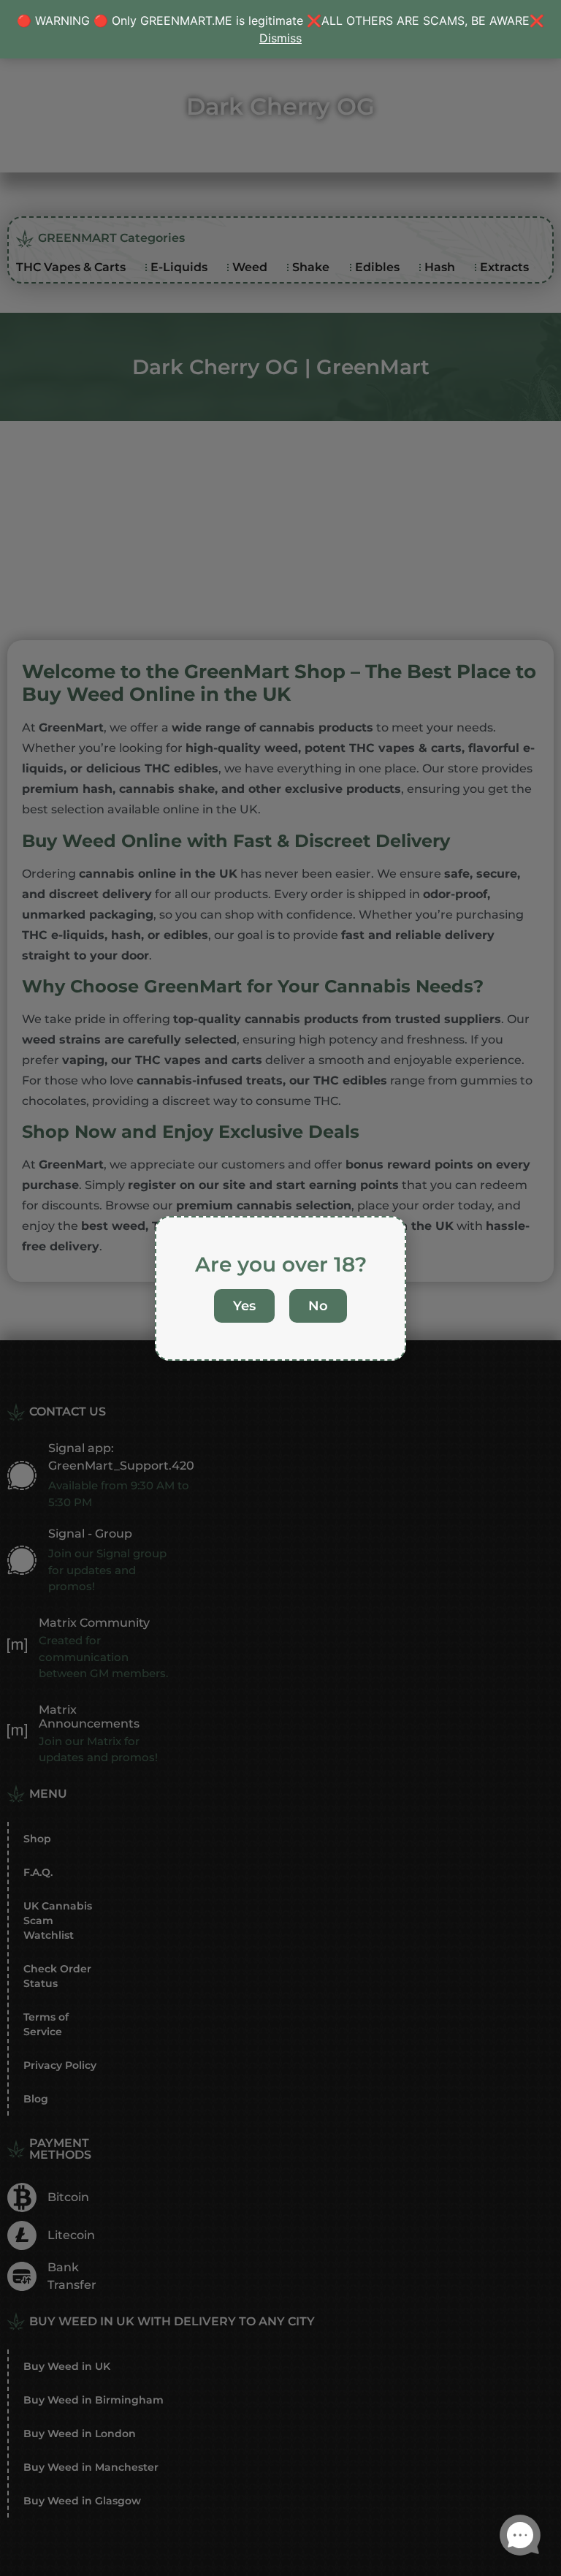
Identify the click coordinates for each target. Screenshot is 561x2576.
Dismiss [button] (280, 38)
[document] (280, 1288)
